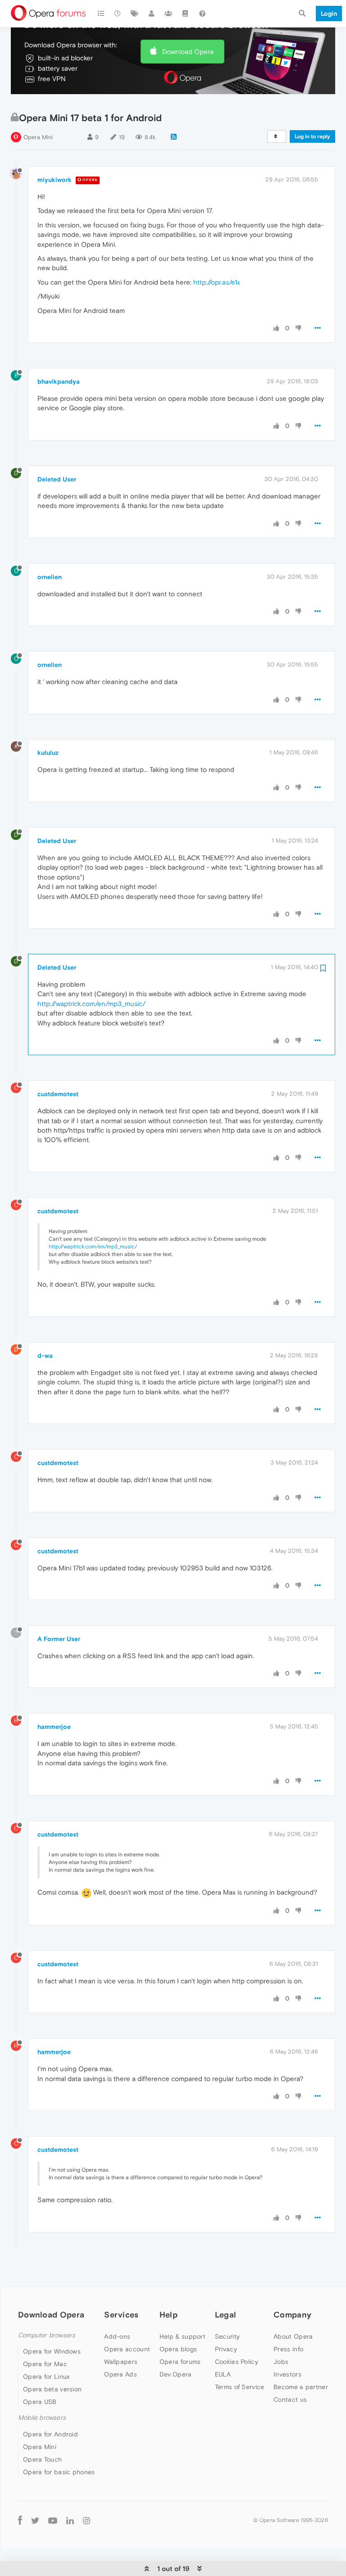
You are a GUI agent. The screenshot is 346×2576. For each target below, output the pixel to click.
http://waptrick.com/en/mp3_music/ (91, 1004)
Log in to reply (312, 136)
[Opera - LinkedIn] (70, 2520)
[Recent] (118, 14)
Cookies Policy (237, 2362)
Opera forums (180, 2362)
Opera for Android (50, 2434)
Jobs (281, 2362)
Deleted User (57, 479)
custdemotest (58, 1094)
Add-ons (117, 2336)
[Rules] (186, 14)
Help (168, 2315)
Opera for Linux (46, 2376)
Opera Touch (42, 2459)
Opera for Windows (52, 2351)
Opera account (127, 2349)
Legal (226, 2315)
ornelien (50, 577)
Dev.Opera (176, 2374)
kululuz (48, 753)
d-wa (45, 1356)
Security (227, 2336)
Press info (288, 2349)
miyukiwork (55, 180)
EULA (223, 2374)
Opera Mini (38, 137)
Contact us (290, 2399)
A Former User (59, 1639)
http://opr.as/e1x (217, 282)
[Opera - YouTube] (53, 2520)
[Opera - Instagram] (86, 2520)
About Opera (293, 2336)
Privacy (226, 2349)
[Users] (152, 14)
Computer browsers (47, 2335)
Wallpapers (121, 2362)
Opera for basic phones (59, 2472)
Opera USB (40, 2402)
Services (121, 2315)
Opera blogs (178, 2349)
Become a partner (301, 2387)
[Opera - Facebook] (20, 2520)
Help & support (182, 2336)
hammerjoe (54, 1727)
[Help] (202, 14)
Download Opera (188, 52)
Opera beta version (52, 2389)
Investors (287, 2374)
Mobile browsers (42, 2418)
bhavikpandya (59, 381)
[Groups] (168, 14)
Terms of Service (240, 2387)
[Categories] (101, 14)
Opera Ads (121, 2374)
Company (292, 2315)
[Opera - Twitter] (35, 2520)
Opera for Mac (45, 2364)
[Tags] (135, 14)
